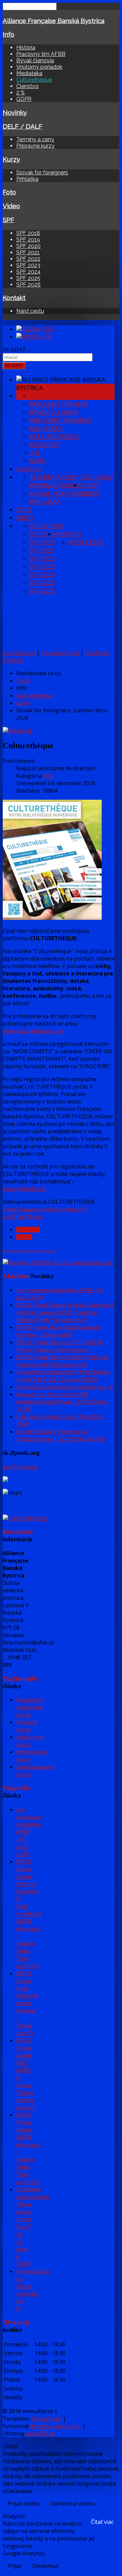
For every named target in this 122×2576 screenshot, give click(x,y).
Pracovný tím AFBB (41, 54)
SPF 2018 (28, 233)
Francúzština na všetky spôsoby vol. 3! (64, 1387)
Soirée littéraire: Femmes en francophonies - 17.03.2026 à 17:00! (60, 1435)
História (26, 48)
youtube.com (19, 653)
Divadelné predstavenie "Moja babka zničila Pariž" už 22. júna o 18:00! (63, 1376)
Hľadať (14, 366)
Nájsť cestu (30, 311)
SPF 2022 (28, 259)
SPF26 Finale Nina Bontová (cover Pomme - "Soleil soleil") (59, 1331)
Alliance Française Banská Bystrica (54, 21)
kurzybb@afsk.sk (24, 1189)
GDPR (24, 99)
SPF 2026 (28, 285)
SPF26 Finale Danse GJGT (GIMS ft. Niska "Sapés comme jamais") (59, 1346)
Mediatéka (29, 73)
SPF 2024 (28, 272)
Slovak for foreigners (42, 173)
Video (11, 206)
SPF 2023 (28, 265)
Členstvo (27, 86)
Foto (9, 192)
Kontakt (14, 298)
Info (8, 34)
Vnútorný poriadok (39, 67)
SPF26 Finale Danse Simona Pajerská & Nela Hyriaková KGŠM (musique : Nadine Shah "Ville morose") (65, 1312)
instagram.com (60, 653)
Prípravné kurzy (35, 146)
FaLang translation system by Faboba (29, 1251)
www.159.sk (40, 2433)
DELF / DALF (23, 126)
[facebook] (18, 731)
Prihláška (27, 179)
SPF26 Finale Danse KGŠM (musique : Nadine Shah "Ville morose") (63, 1361)
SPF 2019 (28, 240)
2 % (21, 93)
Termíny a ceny (35, 139)
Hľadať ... (17, 350)
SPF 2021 (28, 252)
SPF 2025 (28, 278)
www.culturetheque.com (33, 1031)
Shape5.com (46, 2419)
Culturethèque (34, 80)
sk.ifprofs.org (20, 1467)
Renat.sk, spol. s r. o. (56, 2426)
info (49, 776)
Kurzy (11, 159)
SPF (8, 220)
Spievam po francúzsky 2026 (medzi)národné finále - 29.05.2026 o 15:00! (62, 1402)
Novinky (15, 112)
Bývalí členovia (35, 60)
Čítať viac (102, 2522)
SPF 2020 (28, 246)
